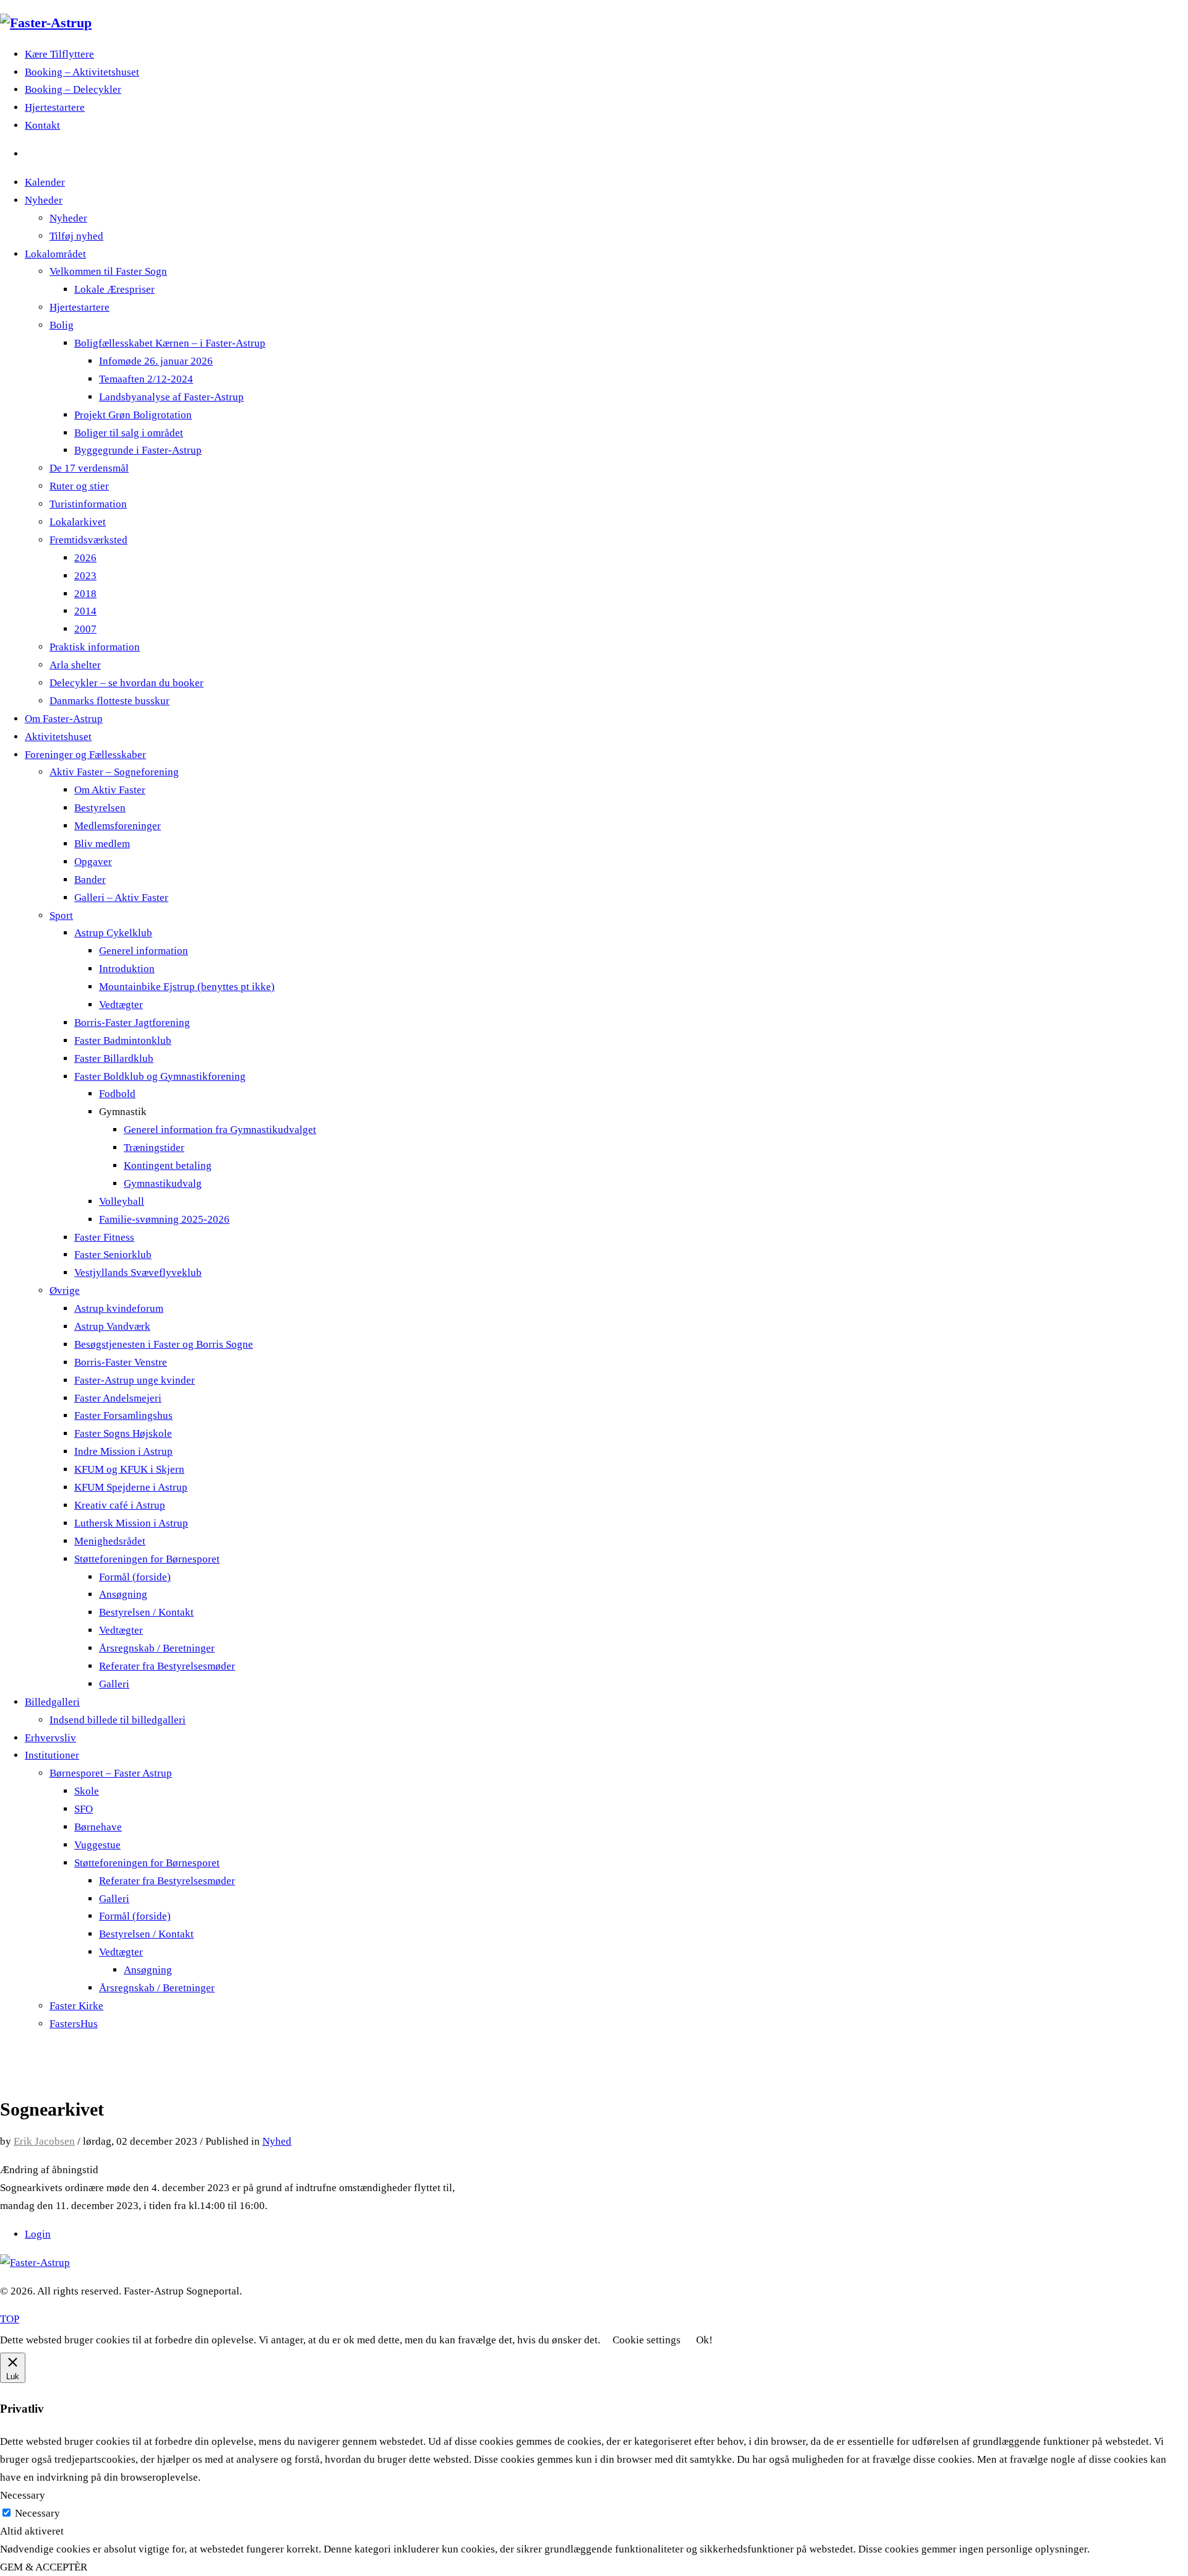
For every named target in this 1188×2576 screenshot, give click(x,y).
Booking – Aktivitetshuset (82, 72)
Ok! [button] (704, 2340)
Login (38, 2234)
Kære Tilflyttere (59, 54)
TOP (10, 2319)
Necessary (37, 2513)
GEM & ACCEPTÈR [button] (44, 2567)
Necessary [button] (23, 2495)
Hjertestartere (55, 107)
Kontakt (42, 125)
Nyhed (277, 2141)
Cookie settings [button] (647, 2340)
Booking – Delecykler (73, 89)
